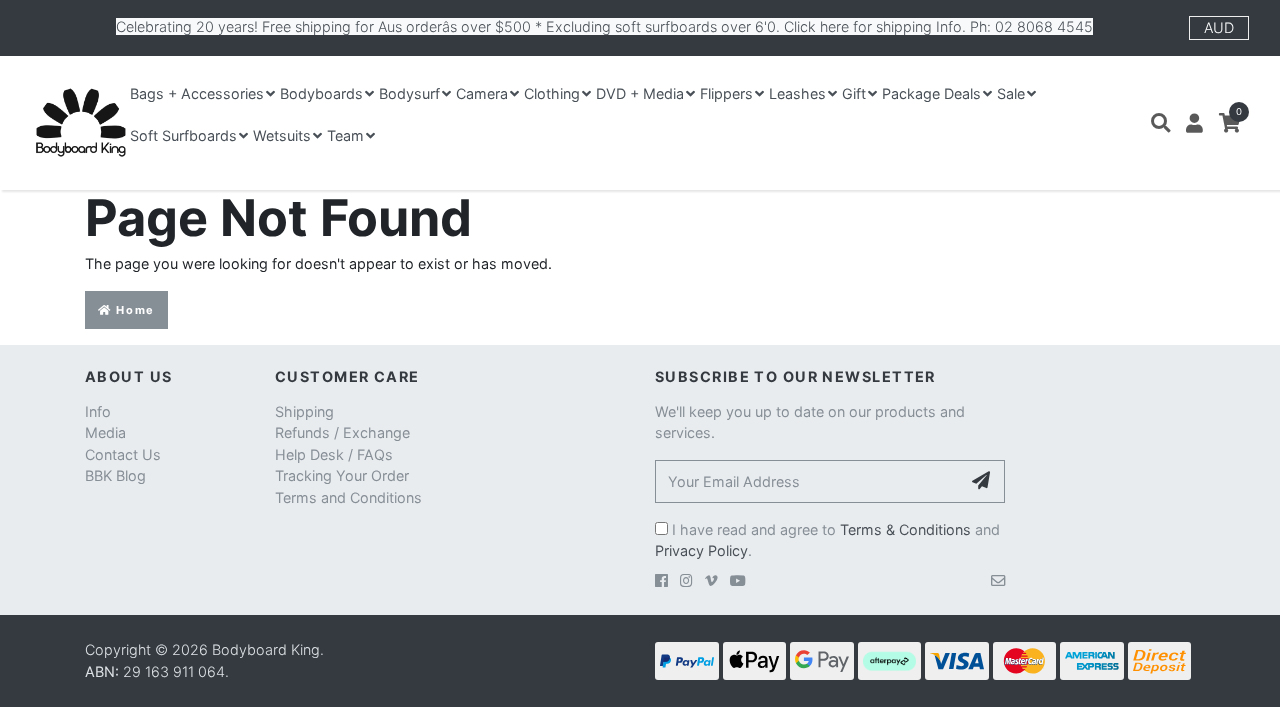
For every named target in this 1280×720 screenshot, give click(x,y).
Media (105, 432)
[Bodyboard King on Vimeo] (711, 580)
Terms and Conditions (348, 497)
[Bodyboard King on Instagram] (686, 580)
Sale (1011, 93)
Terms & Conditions (905, 529)
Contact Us (123, 454)
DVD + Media (640, 93)
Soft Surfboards (183, 135)
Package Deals (931, 93)
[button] (1160, 123)
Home (133, 310)
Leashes (797, 93)
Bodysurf (409, 93)
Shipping (304, 411)
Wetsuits (282, 135)
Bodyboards (321, 93)
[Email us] (998, 580)
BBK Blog (115, 475)
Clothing (552, 93)
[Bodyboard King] (80, 123)
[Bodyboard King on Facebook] (661, 580)
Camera (482, 93)
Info (98, 411)
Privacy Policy (701, 550)
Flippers (726, 93)
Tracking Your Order (342, 475)
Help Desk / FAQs (334, 454)
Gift (854, 93)
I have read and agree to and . (827, 540)
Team (345, 135)
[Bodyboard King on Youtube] (738, 580)
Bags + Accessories (197, 93)
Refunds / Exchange (342, 432)
